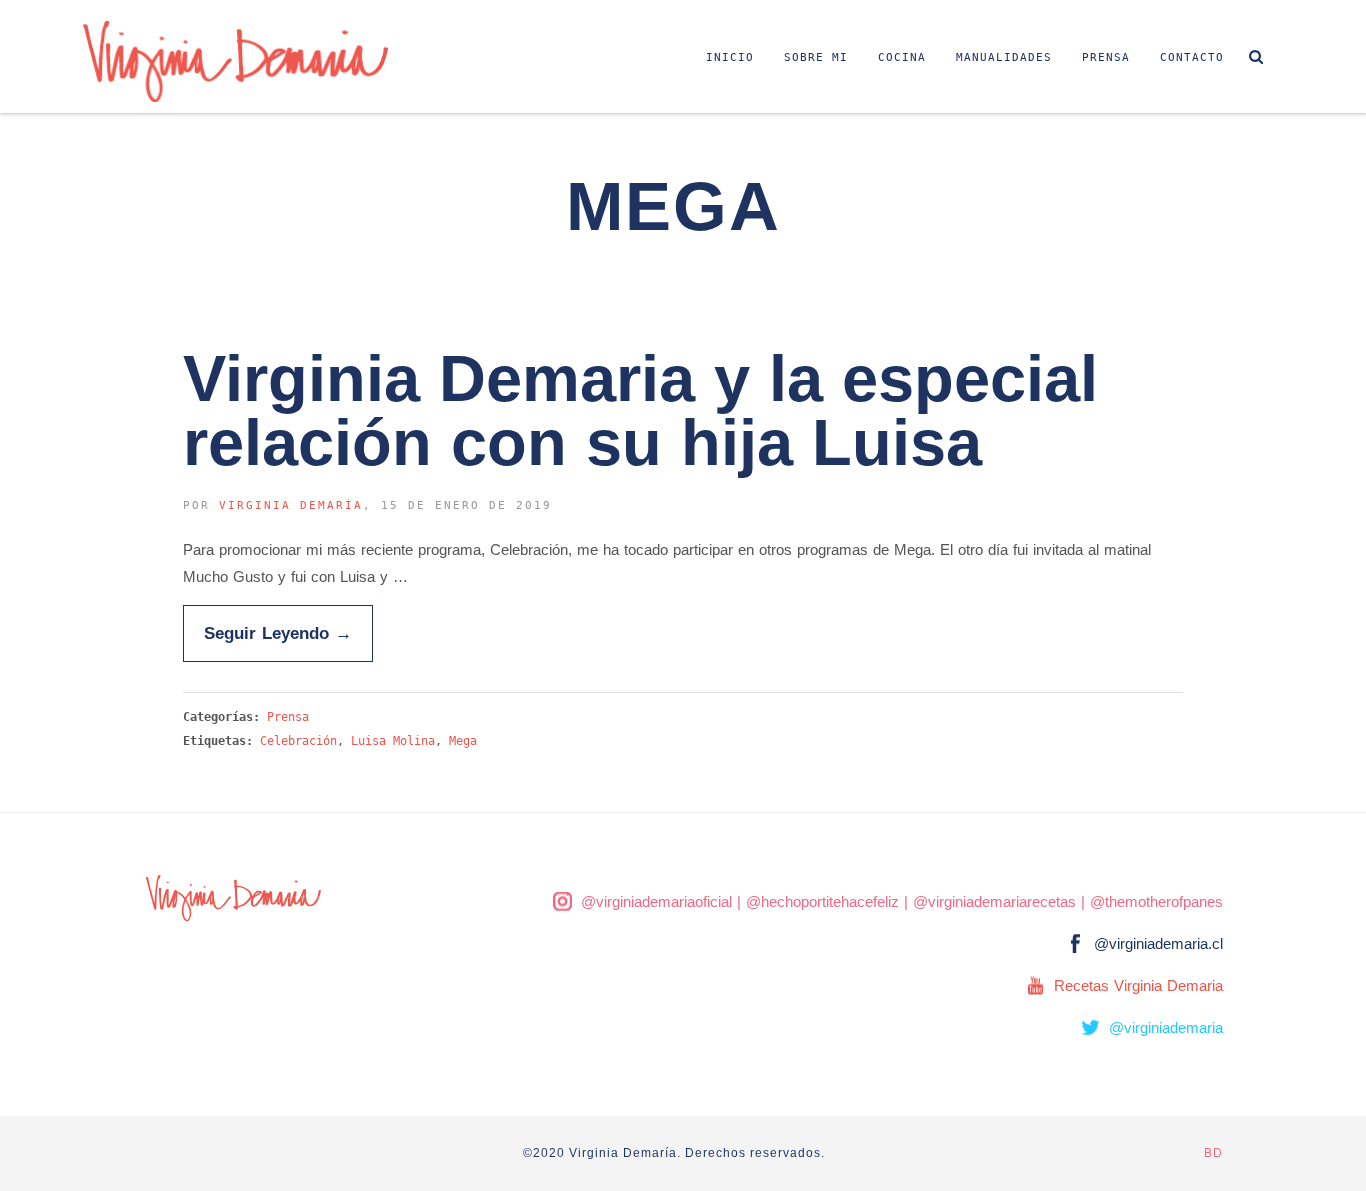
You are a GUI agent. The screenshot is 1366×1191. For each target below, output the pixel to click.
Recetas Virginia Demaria (1138, 985)
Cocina (902, 57)
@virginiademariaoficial (656, 901)
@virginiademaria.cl (1158, 943)
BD (1213, 1153)
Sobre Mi (816, 57)
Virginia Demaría (291, 505)
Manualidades (1004, 57)
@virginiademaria (1166, 1027)
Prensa (1106, 57)
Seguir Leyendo (278, 633)
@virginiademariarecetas (994, 901)
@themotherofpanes (1156, 901)
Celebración (298, 741)
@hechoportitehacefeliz (822, 901)
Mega (463, 741)
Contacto (1192, 57)
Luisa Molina (393, 741)
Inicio (730, 57)
